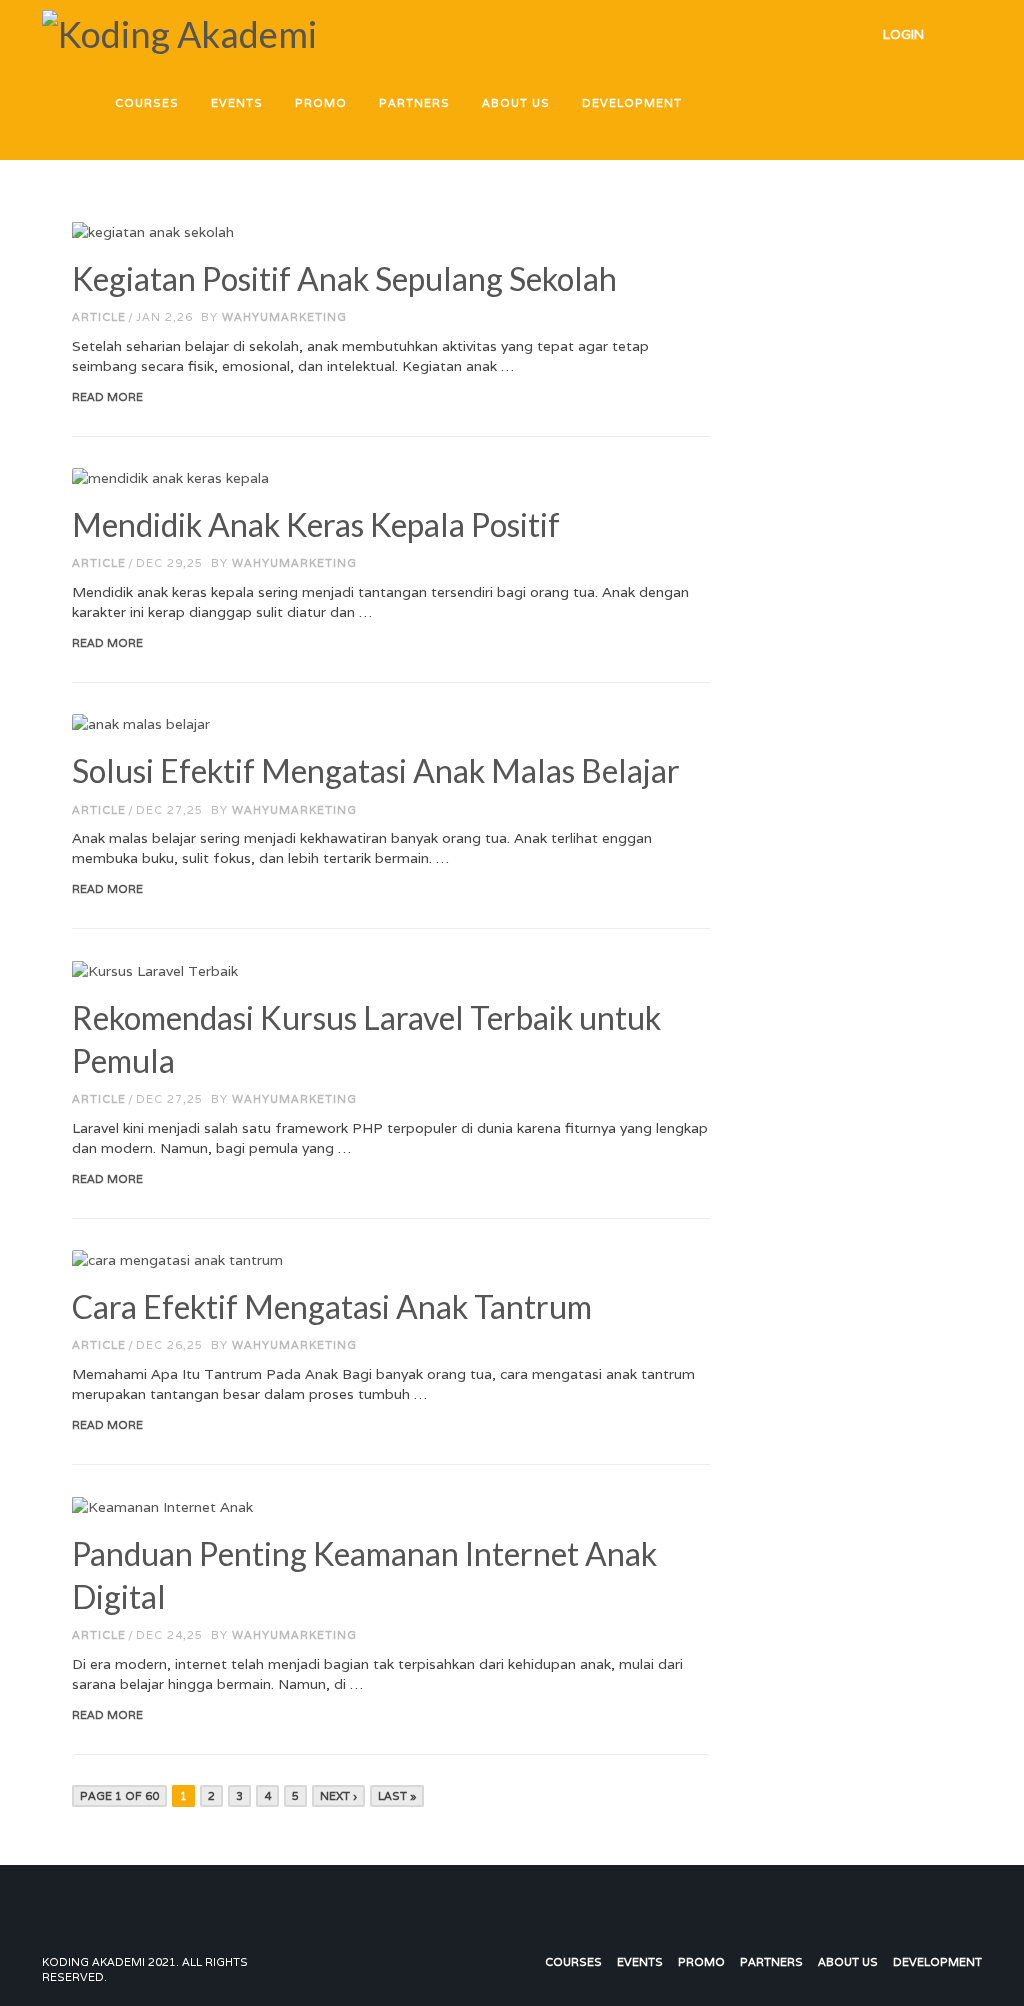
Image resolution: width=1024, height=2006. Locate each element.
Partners (771, 1962)
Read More (107, 397)
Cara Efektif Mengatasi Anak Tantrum (332, 1306)
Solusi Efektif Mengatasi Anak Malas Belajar (376, 770)
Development (937, 1962)
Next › (338, 1796)
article (99, 317)
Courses (573, 1962)
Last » (397, 1796)
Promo (701, 1962)
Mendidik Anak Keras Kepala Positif (316, 524)
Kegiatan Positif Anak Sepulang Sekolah (344, 278)
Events (640, 1962)
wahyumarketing (284, 317)
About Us (848, 1962)
